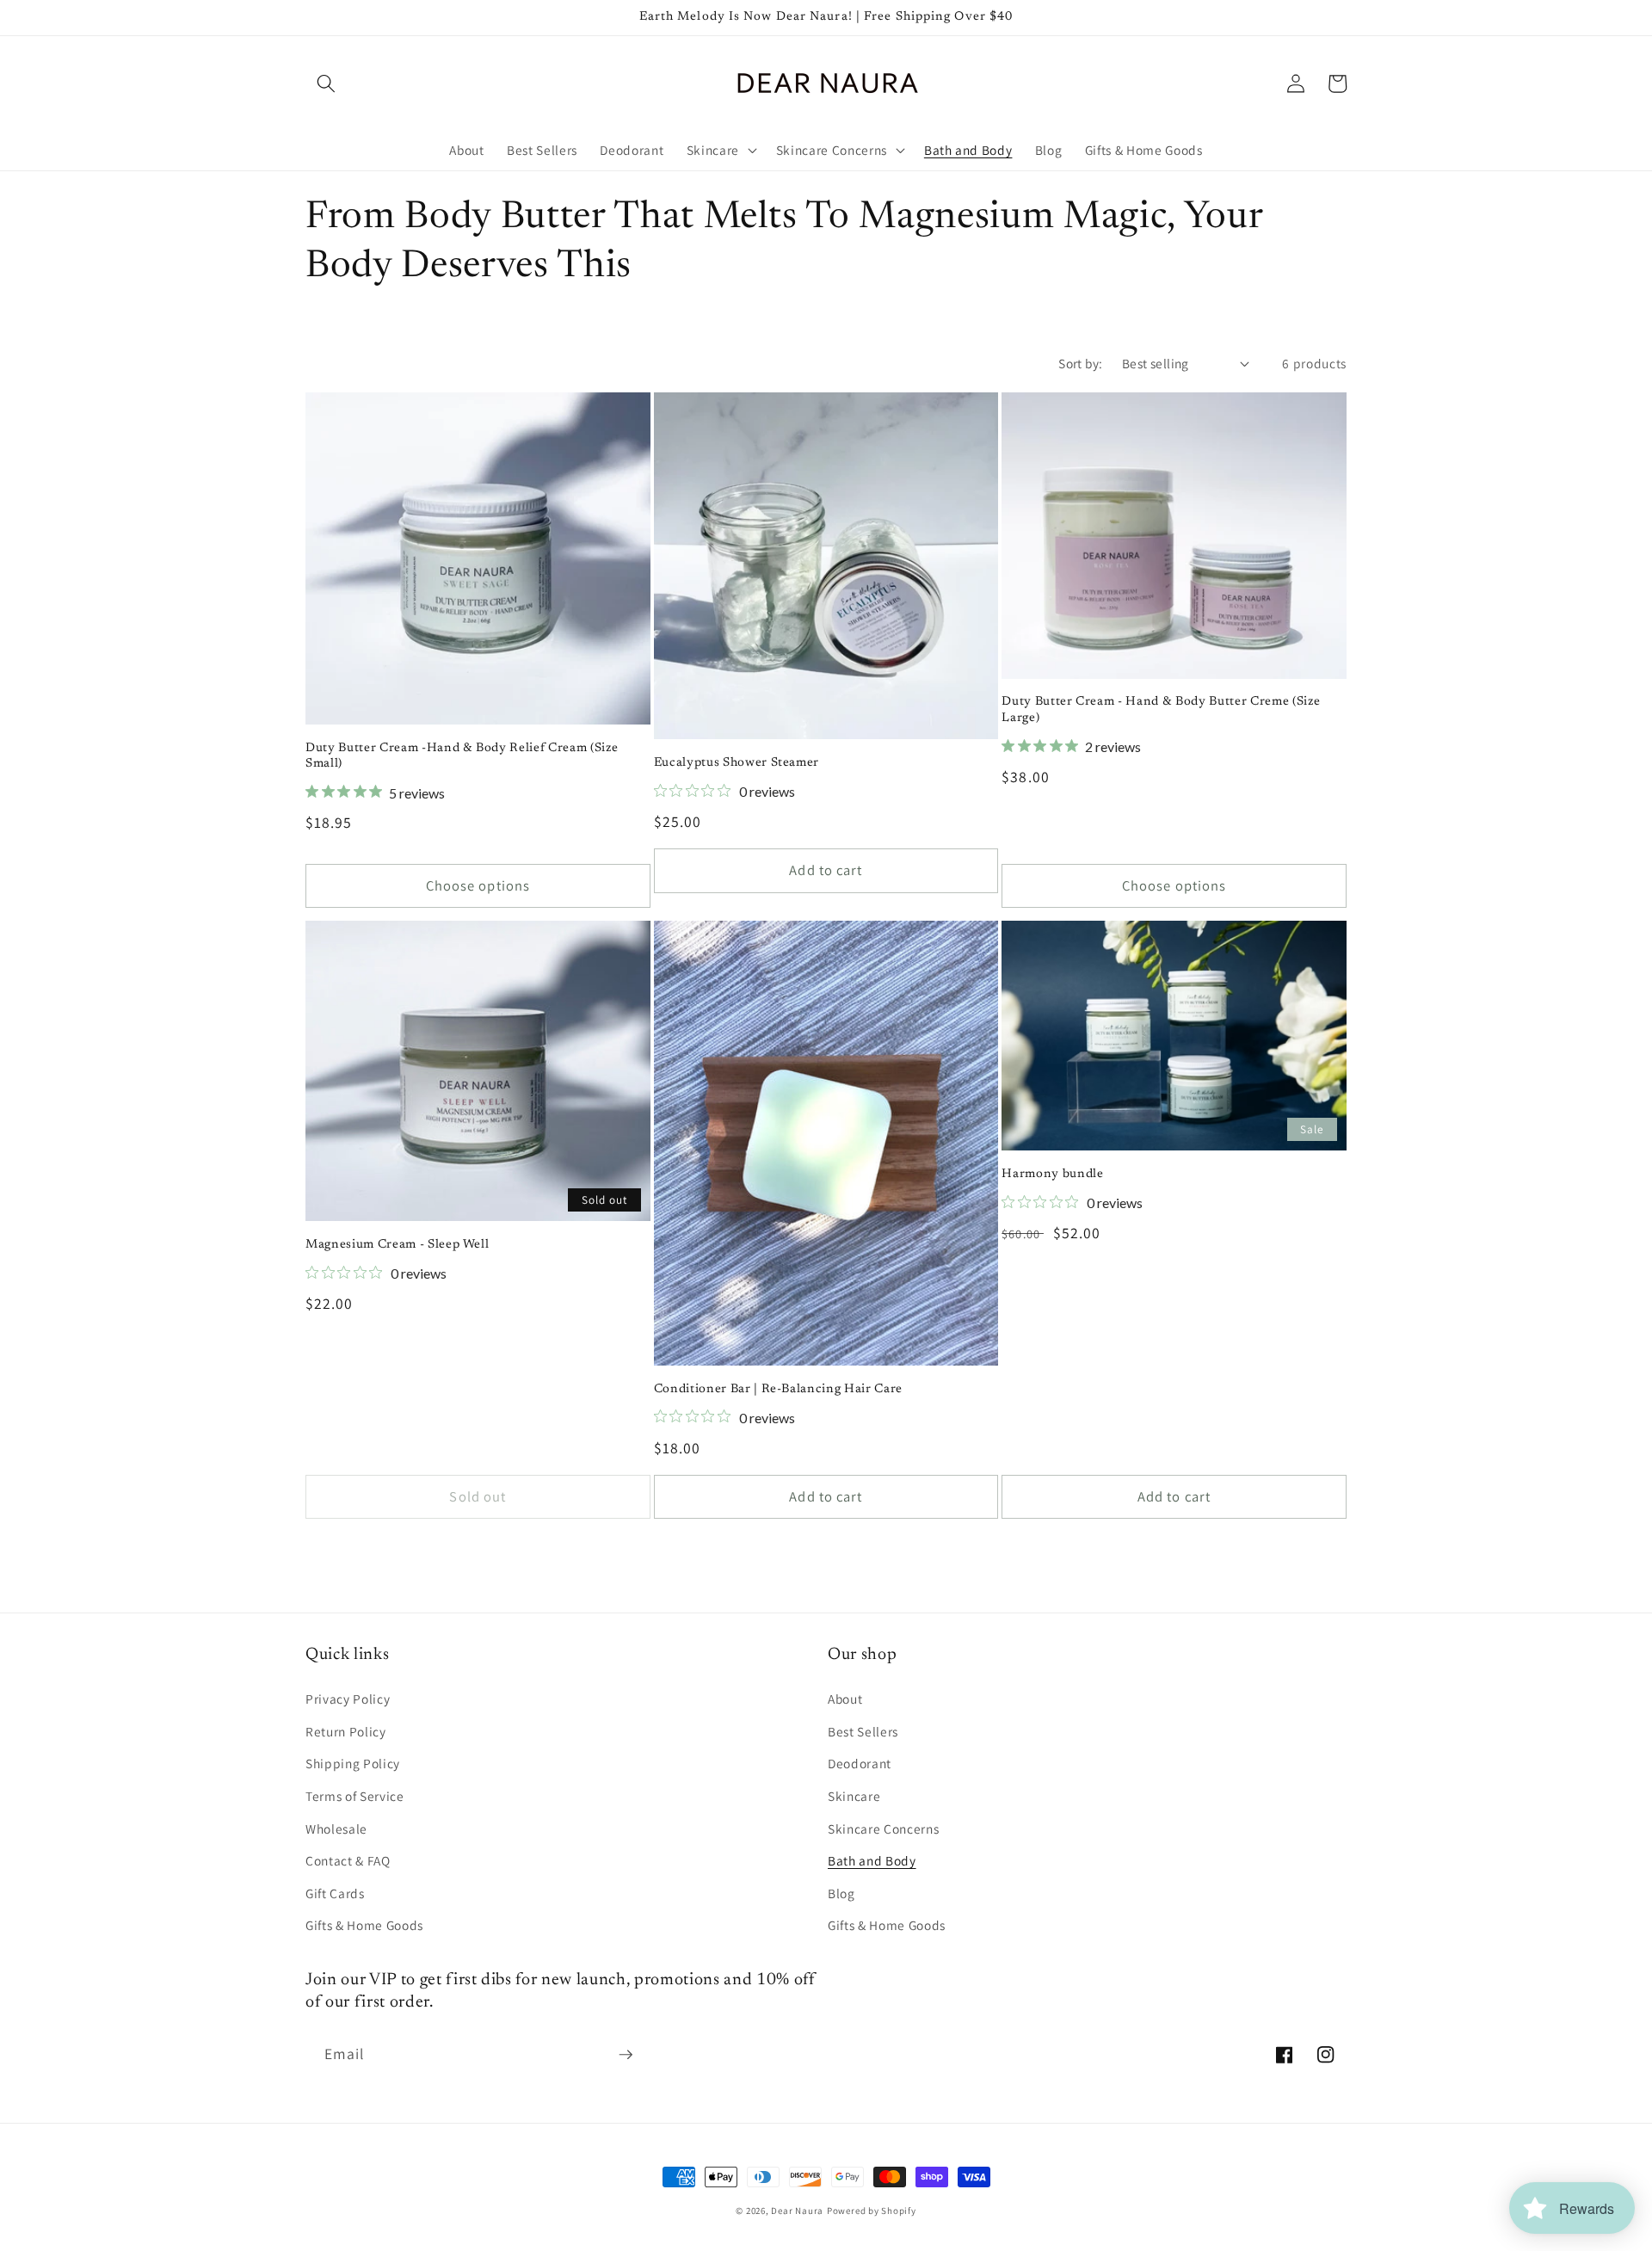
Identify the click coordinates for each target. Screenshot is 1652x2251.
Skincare (854, 1796)
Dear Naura (797, 2211)
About (845, 1699)
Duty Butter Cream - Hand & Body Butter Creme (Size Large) (1161, 710)
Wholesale (336, 1829)
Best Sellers (863, 1731)
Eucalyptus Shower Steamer (737, 763)
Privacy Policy (348, 1699)
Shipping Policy (353, 1763)
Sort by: (1081, 363)
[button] (326, 83)
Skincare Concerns (883, 1829)
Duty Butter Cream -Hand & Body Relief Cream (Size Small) (462, 756)
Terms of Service (355, 1796)
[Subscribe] (626, 2055)
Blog (841, 1893)
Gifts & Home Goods (364, 1925)
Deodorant (860, 1763)
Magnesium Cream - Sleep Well (397, 1245)
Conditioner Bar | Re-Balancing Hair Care (778, 1389)
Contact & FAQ (348, 1860)
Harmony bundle (1052, 1174)
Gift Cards (335, 1893)
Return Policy (346, 1731)
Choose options (478, 885)
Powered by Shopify (872, 2211)
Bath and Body (872, 1860)
